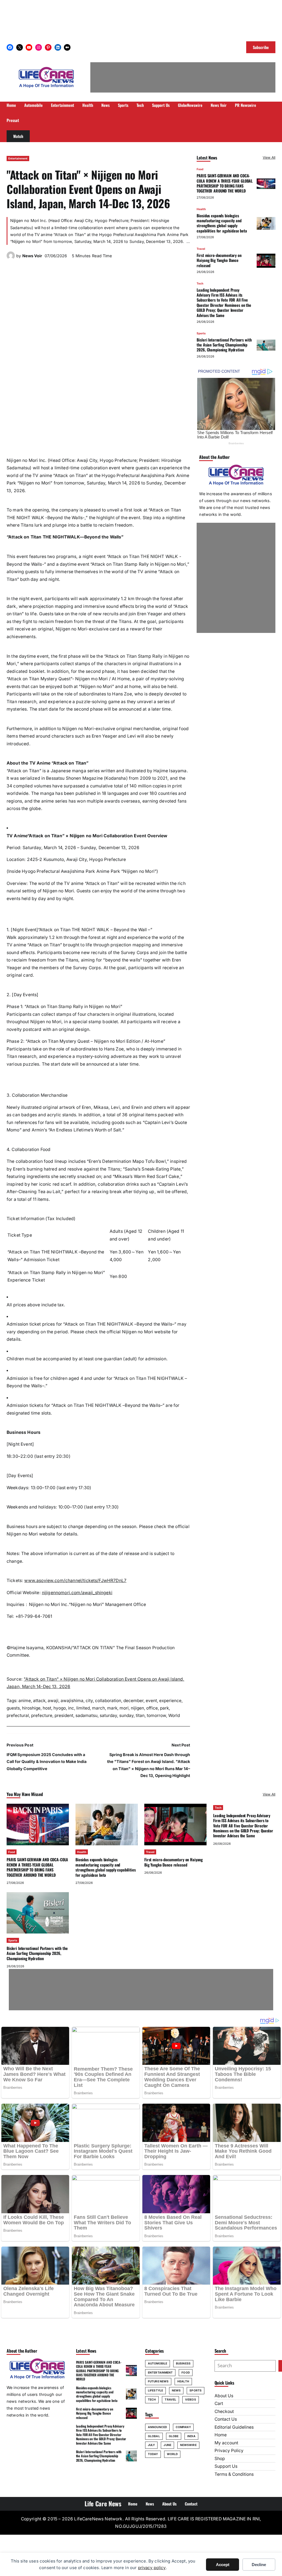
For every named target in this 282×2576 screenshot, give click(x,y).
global (154, 2436)
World (174, 1715)
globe (174, 2436)
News (176, 2390)
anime (25, 1701)
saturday (108, 1715)
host (47, 1708)
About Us (224, 2396)
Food (200, 169)
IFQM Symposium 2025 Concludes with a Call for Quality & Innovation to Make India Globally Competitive (47, 1761)
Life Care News (103, 2504)
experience (170, 1701)
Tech (200, 283)
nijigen (137, 1708)
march (98, 1708)
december (133, 1701)
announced (157, 2427)
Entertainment (18, 158)
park (164, 1708)
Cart (219, 2403)
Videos (191, 2399)
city (89, 1701)
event (151, 1701)
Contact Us (226, 2419)
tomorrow (156, 1715)
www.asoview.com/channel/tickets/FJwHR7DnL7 (75, 1580)
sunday (126, 1715)
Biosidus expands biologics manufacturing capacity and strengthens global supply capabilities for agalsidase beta (222, 223)
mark (112, 1708)
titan (140, 1715)
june (167, 2445)
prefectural (18, 1715)
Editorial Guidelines (234, 2427)
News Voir (32, 256)
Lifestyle (155, 2390)
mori (124, 1708)
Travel (201, 249)
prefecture (42, 1715)
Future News (158, 2381)
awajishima (72, 1701)
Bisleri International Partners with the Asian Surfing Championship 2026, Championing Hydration (224, 345)
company (183, 2427)
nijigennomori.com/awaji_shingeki (77, 1593)
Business (183, 2363)
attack (39, 1701)
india (191, 2436)
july (151, 2445)
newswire (188, 2445)
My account (226, 2443)
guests (13, 1708)
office (152, 1708)
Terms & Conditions (234, 2474)
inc (71, 1708)
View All (269, 157)
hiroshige (31, 1708)
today (153, 2454)
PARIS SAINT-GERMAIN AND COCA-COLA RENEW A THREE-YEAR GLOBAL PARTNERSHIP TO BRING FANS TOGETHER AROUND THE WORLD (225, 183)
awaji (53, 1701)
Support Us (226, 2466)
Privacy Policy (229, 2451)
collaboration (108, 1701)
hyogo (60, 1708)
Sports (201, 333)
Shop (220, 2459)
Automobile (158, 2363)
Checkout (224, 2411)
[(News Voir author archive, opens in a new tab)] (11, 258)
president (64, 1715)
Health (201, 209)
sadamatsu (86, 1715)
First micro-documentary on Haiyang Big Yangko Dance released (219, 260)
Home (221, 2435)
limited (83, 1708)
